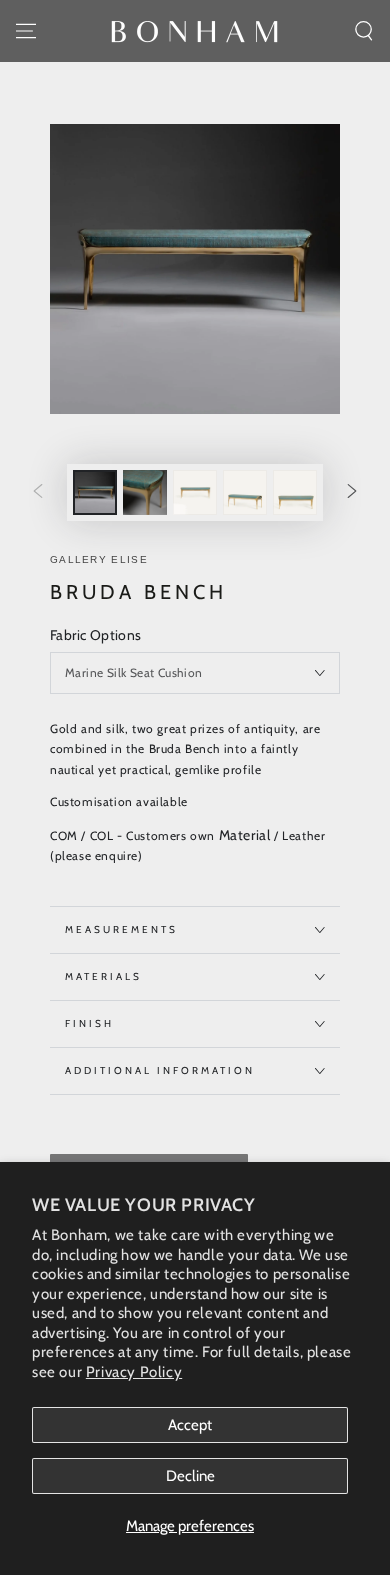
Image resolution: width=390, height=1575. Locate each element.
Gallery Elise (99, 559)
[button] (364, 31)
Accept (190, 1425)
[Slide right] (352, 493)
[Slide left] (38, 493)
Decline (190, 1476)
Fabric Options (96, 635)
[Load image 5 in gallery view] (295, 492)
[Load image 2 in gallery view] (145, 492)
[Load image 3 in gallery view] (195, 492)
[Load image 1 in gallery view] (95, 492)
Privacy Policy (134, 1372)
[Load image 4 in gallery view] (245, 492)
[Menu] (26, 31)
